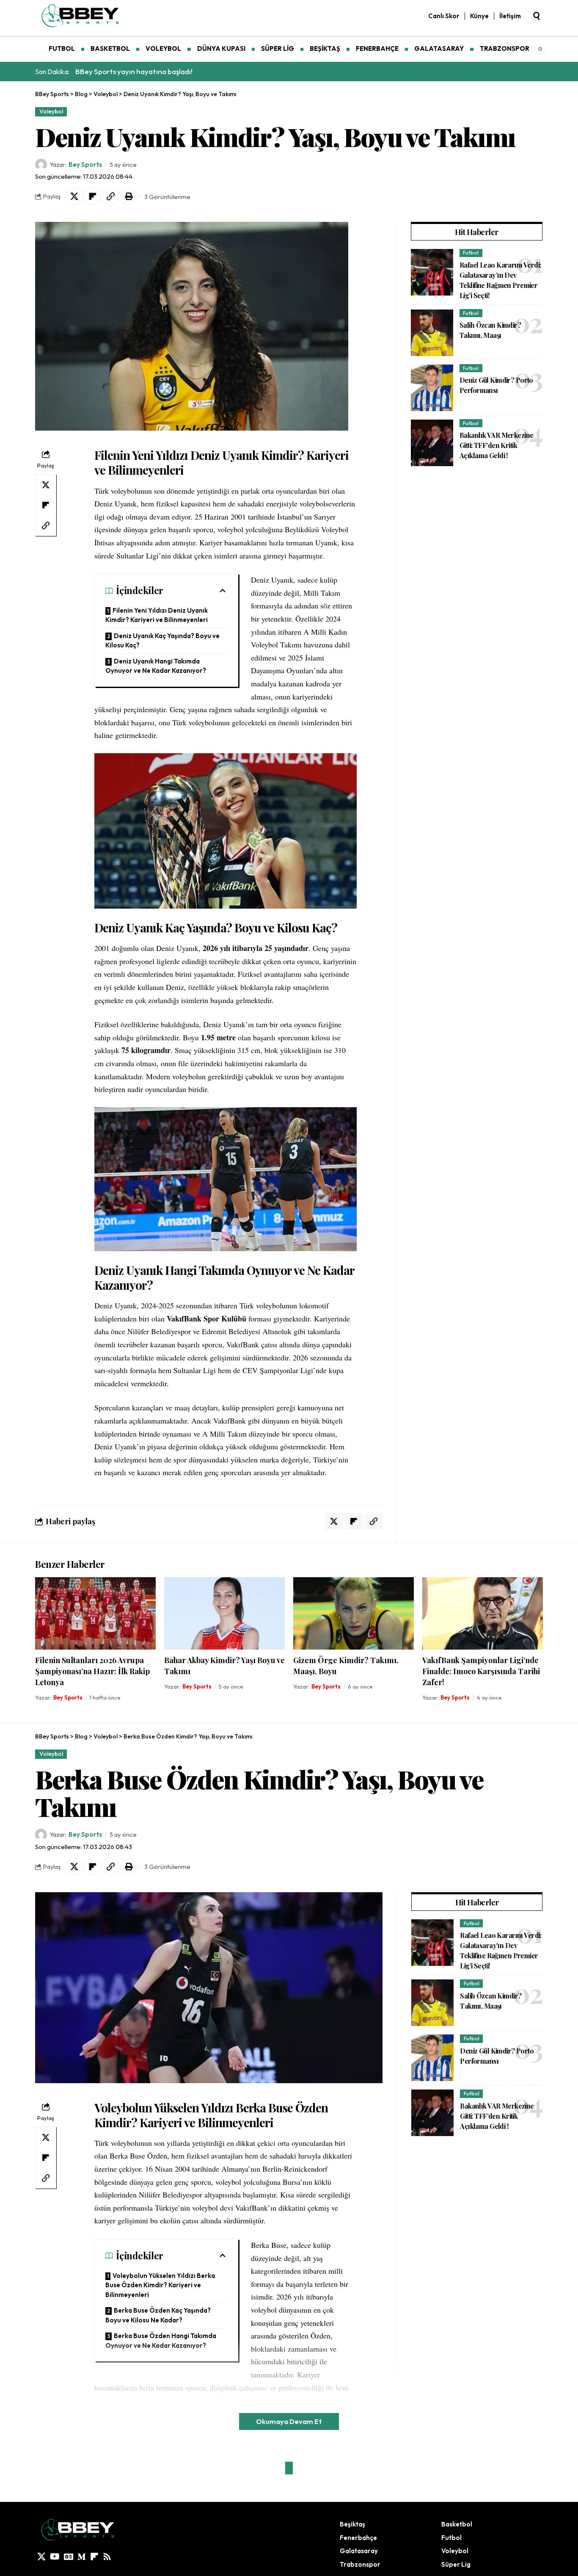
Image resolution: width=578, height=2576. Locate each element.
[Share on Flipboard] (92, 196)
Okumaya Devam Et (289, 2421)
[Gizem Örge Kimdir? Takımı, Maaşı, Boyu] (354, 1613)
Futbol (471, 253)
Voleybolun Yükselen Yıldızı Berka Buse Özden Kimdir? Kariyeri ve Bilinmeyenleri (160, 2285)
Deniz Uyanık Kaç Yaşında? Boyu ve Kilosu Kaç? (162, 641)
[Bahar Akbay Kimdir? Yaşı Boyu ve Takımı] (224, 1613)
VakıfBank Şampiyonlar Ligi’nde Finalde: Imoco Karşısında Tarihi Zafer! (481, 1671)
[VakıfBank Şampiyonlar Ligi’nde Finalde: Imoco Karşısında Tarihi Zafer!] (483, 1613)
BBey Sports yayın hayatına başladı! (134, 71)
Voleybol (51, 111)
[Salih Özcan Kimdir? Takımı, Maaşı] (432, 333)
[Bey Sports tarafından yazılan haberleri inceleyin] (41, 165)
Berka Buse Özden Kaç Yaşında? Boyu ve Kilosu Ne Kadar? (158, 2315)
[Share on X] (74, 196)
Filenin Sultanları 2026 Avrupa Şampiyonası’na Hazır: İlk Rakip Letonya (92, 1671)
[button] (537, 16)
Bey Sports (85, 164)
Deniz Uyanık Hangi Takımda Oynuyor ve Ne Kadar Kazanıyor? (156, 666)
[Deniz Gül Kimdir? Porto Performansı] (432, 388)
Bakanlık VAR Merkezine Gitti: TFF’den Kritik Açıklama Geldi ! (496, 446)
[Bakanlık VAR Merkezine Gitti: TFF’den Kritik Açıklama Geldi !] (432, 443)
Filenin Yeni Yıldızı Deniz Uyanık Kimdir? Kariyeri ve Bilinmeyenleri (157, 615)
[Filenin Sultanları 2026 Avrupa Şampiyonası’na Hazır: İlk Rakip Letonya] (95, 1613)
